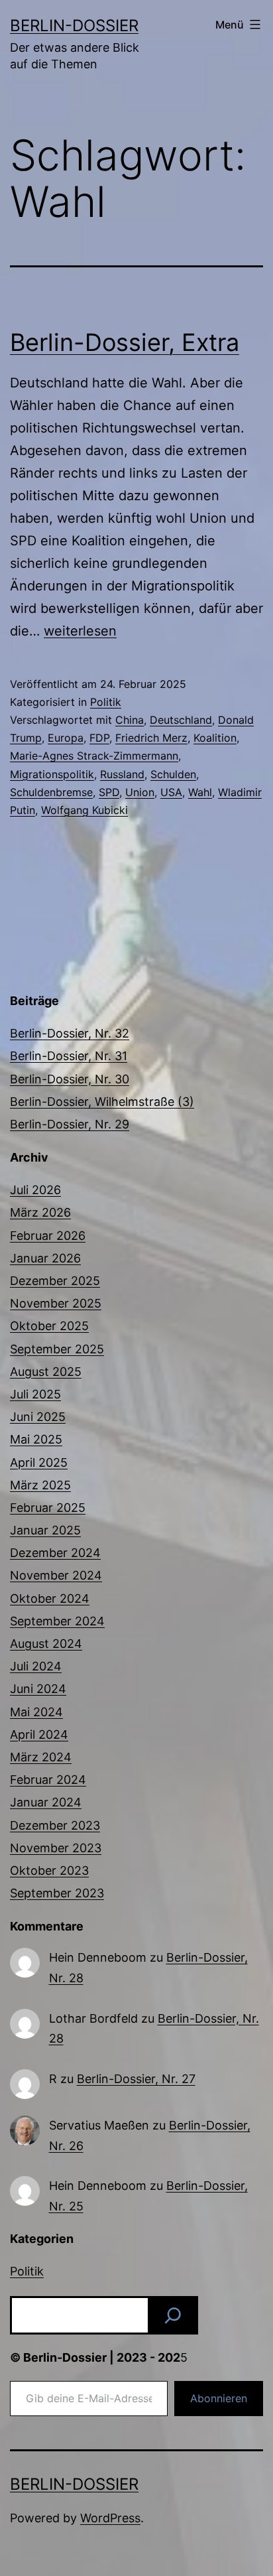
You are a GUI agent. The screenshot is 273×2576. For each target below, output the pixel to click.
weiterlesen (80, 631)
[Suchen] (173, 2315)
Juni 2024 (38, 1689)
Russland (122, 774)
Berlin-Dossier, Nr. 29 (70, 1124)
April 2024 (39, 1734)
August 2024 (46, 1644)
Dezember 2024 (55, 1553)
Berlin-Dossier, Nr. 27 (136, 2079)
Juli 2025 (35, 1394)
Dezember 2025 (55, 1281)
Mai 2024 (36, 1712)
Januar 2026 (45, 1258)
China (130, 720)
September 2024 (57, 1621)
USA (171, 792)
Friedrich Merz (151, 738)
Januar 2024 (46, 1802)
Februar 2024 (48, 1780)
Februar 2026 (48, 1236)
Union (140, 792)
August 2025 (46, 1372)
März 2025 (40, 1485)
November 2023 (56, 1848)
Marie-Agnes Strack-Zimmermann (94, 756)
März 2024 (41, 1757)
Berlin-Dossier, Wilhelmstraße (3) (102, 1102)
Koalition (215, 738)
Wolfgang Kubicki (84, 810)
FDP (99, 738)
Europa (66, 738)
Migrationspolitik (52, 774)
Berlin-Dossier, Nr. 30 (70, 1079)
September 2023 (57, 1893)
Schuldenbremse (51, 792)
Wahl (200, 792)
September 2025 (57, 1349)
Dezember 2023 (55, 1825)
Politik (106, 702)
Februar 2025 (48, 1508)
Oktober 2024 (50, 1598)
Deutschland (181, 720)
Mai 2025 (36, 1439)
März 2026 (40, 1212)
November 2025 (56, 1303)
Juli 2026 (35, 1190)
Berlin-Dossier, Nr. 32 (70, 1033)
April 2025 (39, 1462)
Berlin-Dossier (74, 26)
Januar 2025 (45, 1530)
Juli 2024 (36, 1666)
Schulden (173, 774)
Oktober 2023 (49, 1870)
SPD (109, 792)
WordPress (110, 2518)
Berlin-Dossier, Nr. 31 (69, 1056)
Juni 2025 (38, 1417)
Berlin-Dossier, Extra (125, 342)
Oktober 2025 (49, 1326)
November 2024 (56, 1575)
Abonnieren (219, 2398)
